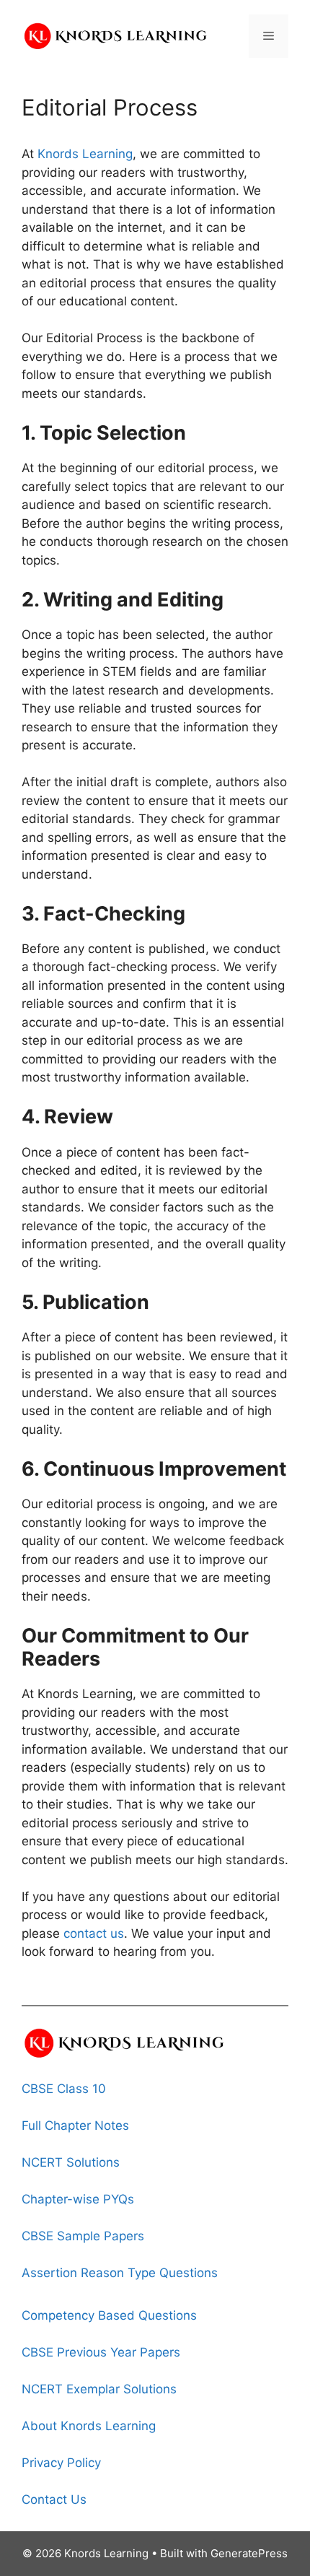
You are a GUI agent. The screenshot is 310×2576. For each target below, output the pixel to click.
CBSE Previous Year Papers (101, 2352)
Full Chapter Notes (75, 2125)
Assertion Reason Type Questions (120, 2273)
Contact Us (54, 2499)
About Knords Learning (89, 2426)
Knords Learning (85, 154)
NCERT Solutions (71, 2162)
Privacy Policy (61, 2463)
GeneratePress (249, 2553)
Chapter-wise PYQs (78, 2199)
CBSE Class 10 (64, 2089)
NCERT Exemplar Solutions (99, 2389)
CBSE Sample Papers (83, 2236)
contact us (94, 1933)
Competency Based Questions (109, 2315)
